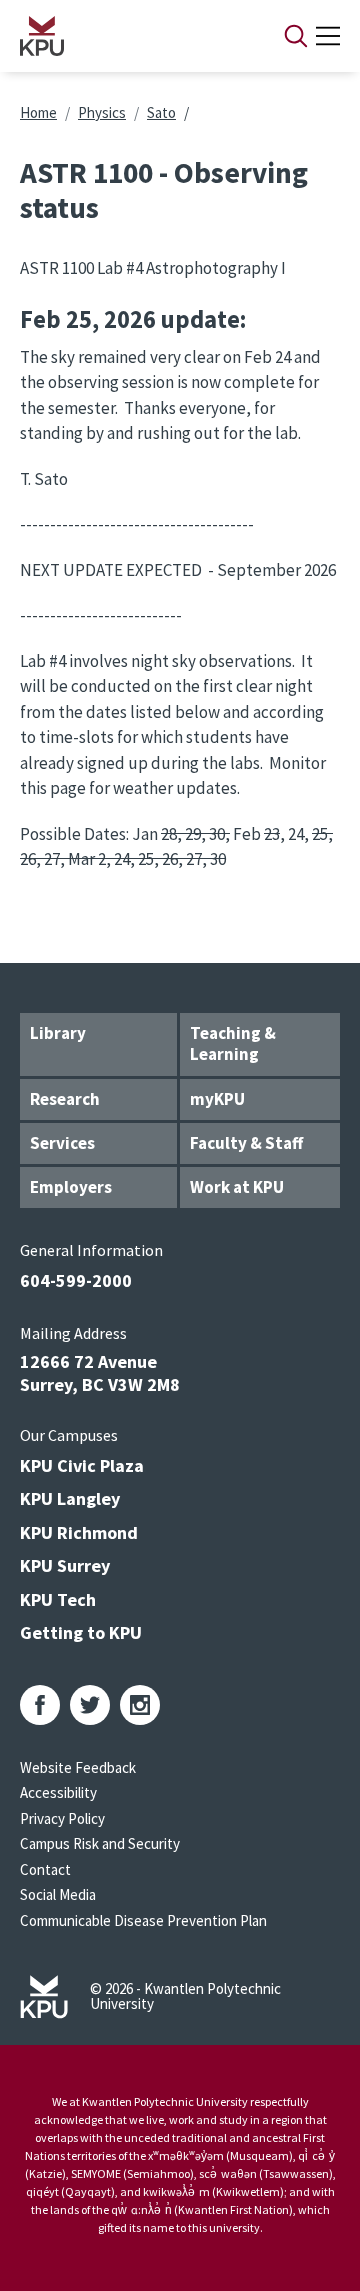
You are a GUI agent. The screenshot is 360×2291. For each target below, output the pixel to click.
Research (65, 1099)
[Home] (126, 36)
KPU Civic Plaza (82, 1465)
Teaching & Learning (233, 1043)
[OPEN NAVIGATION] (328, 36)
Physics (102, 112)
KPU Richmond (79, 1532)
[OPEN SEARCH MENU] (296, 36)
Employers (71, 1187)
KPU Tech (58, 1599)
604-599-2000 (76, 1280)
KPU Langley (70, 1498)
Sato (161, 112)
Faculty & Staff (246, 1143)
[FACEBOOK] (40, 1705)
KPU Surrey (65, 1565)
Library (58, 1033)
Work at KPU (237, 1187)
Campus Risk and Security (100, 1843)
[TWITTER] (90, 1705)
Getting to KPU (81, 1632)
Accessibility (58, 1792)
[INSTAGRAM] (140, 1705)
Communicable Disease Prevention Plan (143, 1920)
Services (62, 1143)
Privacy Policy (62, 1818)
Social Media (58, 1894)
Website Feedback (78, 1767)
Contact (45, 1869)
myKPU (217, 1099)
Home (38, 112)
